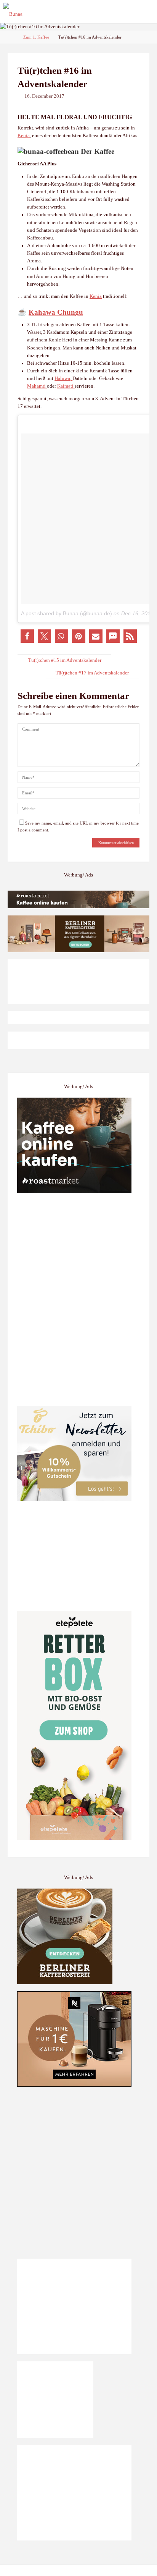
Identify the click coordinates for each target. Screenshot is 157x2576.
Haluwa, (63, 378)
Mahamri (37, 386)
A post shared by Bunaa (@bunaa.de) (66, 613)
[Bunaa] (13, 11)
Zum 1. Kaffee (36, 37)
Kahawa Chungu (56, 312)
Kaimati (66, 386)
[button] (27, 636)
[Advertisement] (78, 2173)
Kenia (24, 136)
